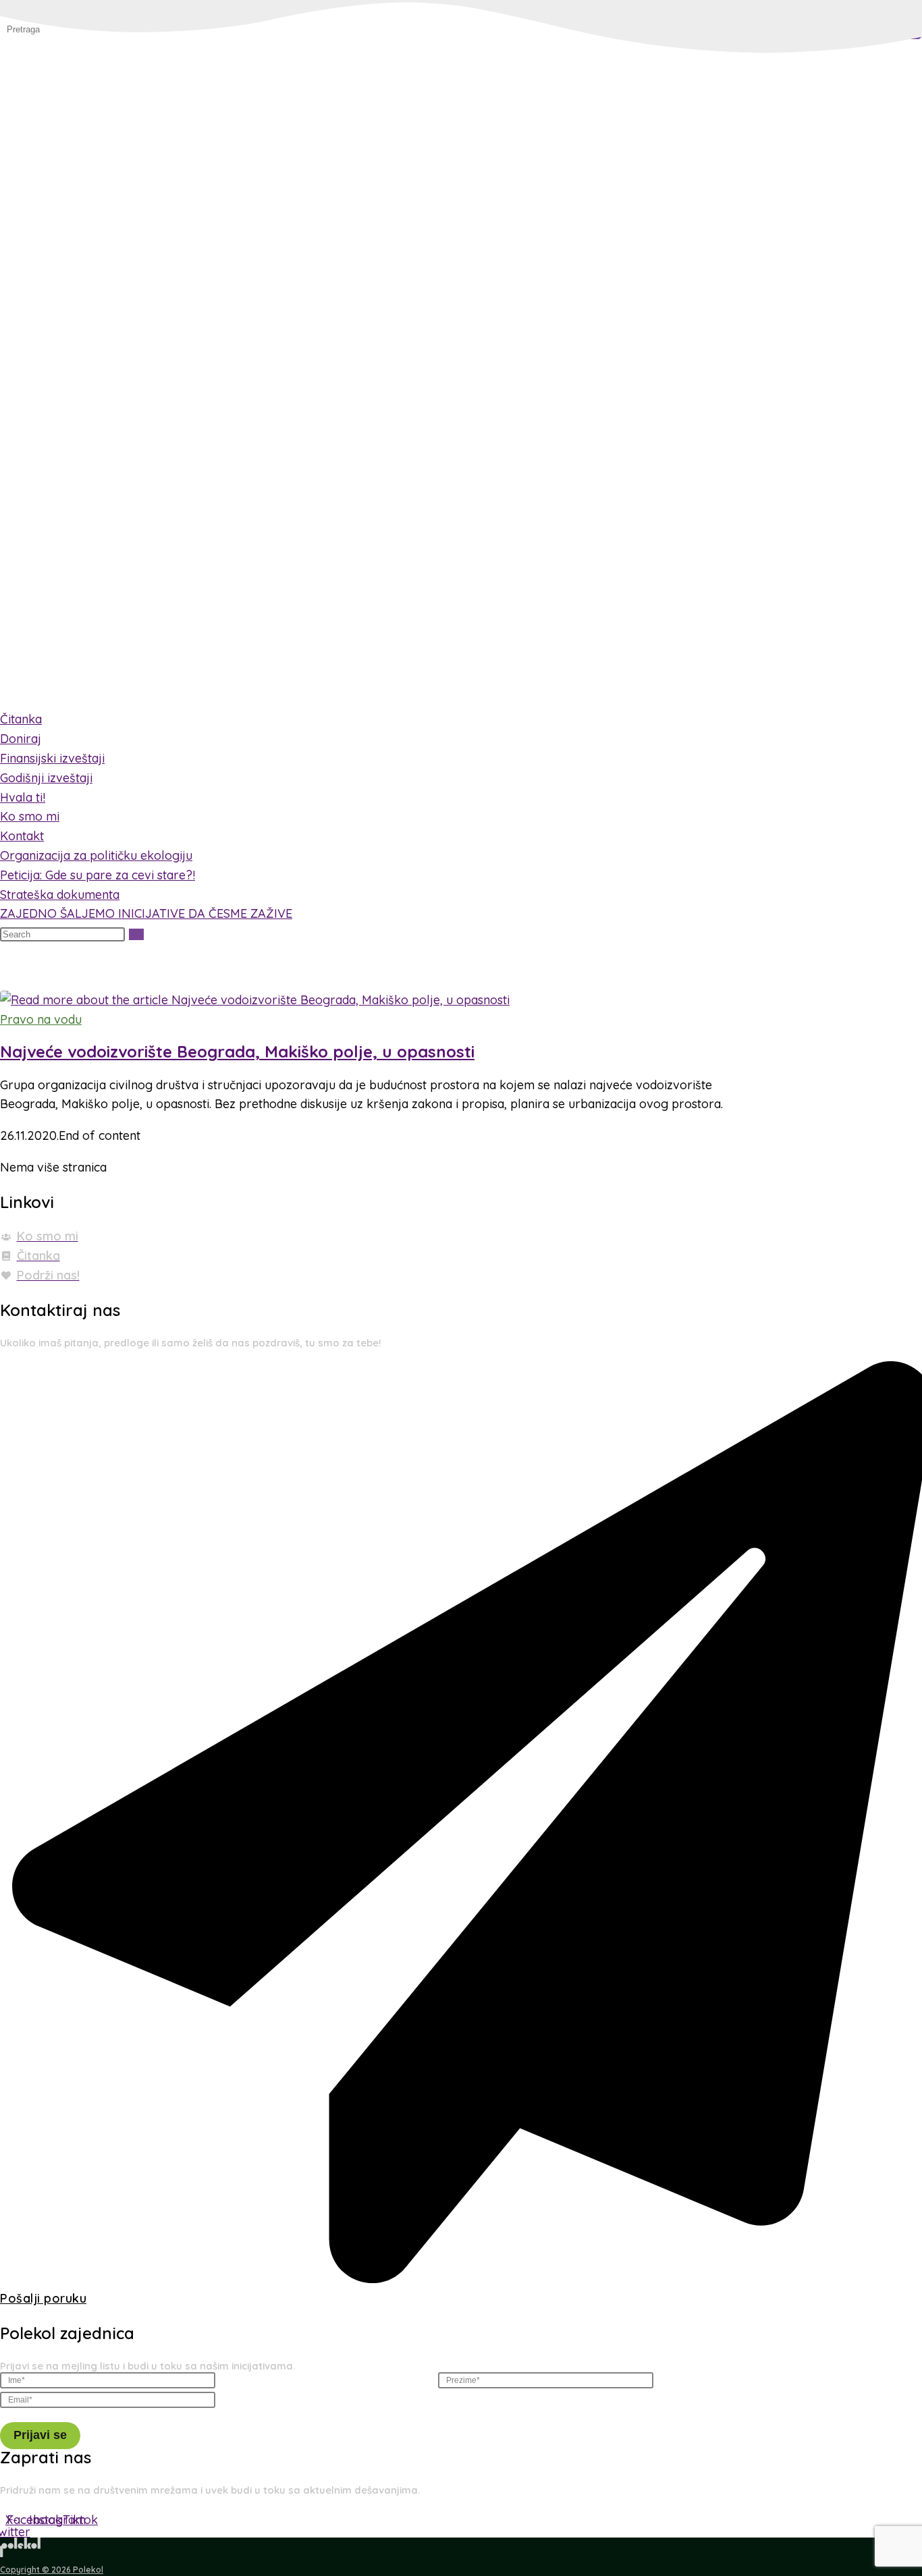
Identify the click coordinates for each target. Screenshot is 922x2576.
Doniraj (21, 739)
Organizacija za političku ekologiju (96, 855)
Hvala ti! (23, 797)
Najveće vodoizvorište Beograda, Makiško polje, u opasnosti (237, 1051)
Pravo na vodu (41, 1019)
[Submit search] (136, 934)
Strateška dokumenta (60, 894)
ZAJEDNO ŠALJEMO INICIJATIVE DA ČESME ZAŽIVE (146, 913)
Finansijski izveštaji (52, 758)
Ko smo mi (30, 816)
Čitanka (21, 719)
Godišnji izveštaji (46, 778)
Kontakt (22, 836)
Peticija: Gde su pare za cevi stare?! (98, 875)
